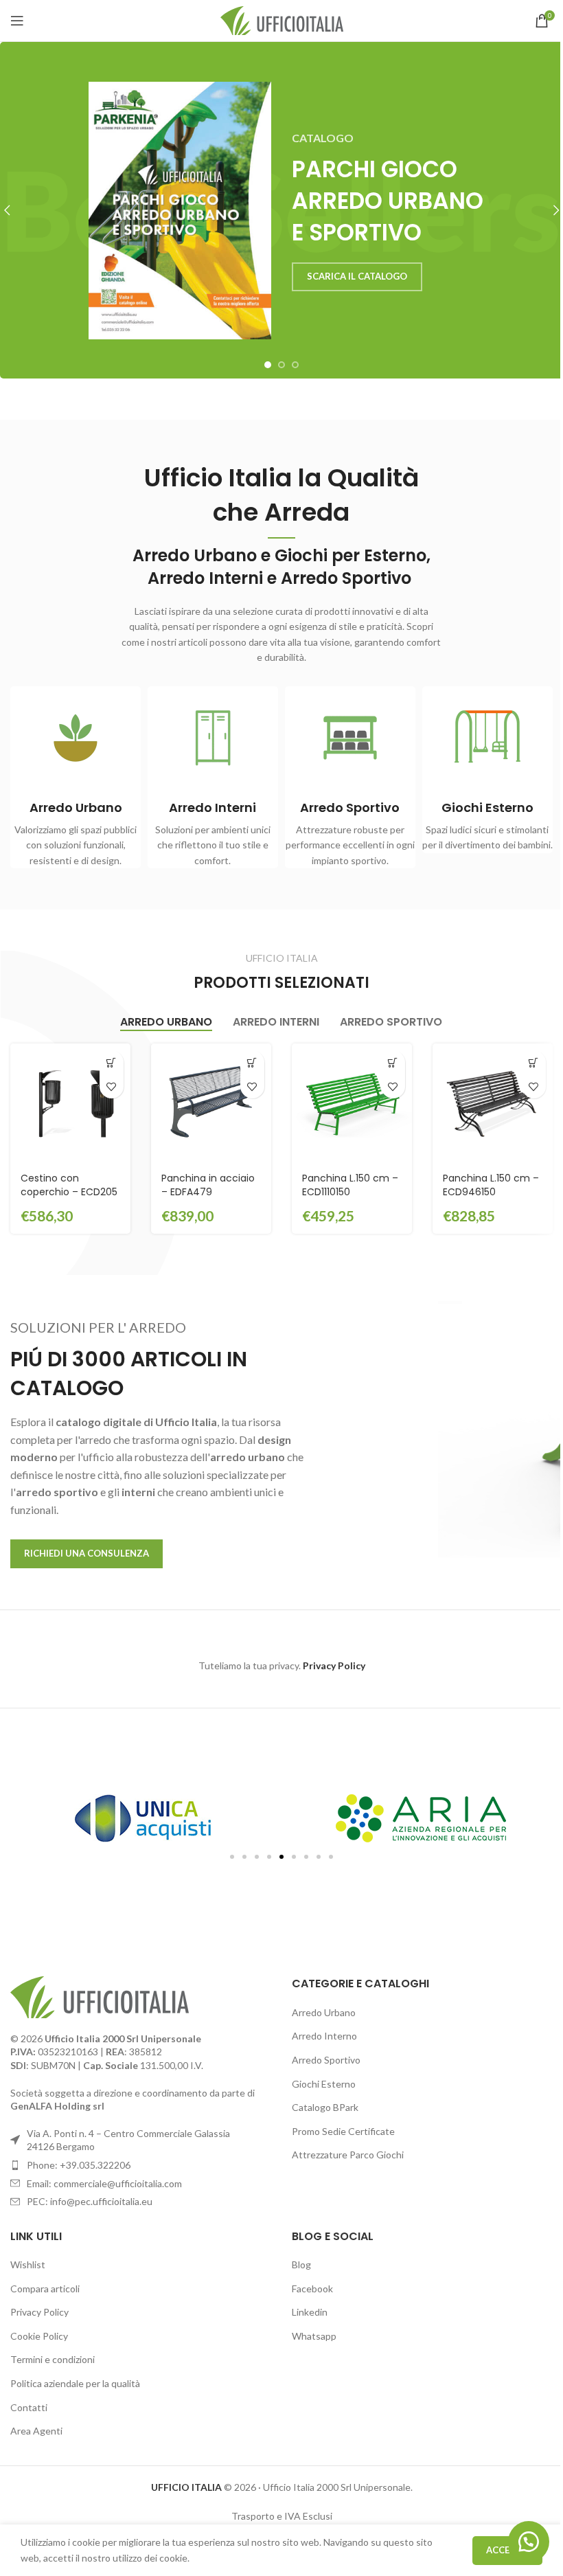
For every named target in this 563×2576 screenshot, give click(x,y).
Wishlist (28, 2264)
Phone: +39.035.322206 (79, 2165)
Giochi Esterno (324, 2084)
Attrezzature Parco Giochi (348, 2155)
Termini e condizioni (53, 2359)
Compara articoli (45, 2289)
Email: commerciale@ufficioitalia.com (104, 2183)
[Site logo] (282, 20)
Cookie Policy (39, 2336)
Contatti (29, 2407)
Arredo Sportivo (326, 2060)
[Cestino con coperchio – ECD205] (70, 1104)
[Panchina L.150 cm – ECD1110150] (352, 1104)
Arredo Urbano (324, 2012)
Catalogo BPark (325, 2107)
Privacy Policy (39, 2312)
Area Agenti (36, 2431)
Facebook (312, 2289)
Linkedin (310, 2312)
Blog (301, 2264)
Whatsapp (314, 2336)
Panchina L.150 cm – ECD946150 (491, 1185)
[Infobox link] (76, 778)
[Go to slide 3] (295, 365)
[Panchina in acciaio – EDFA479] (211, 1104)
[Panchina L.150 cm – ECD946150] (493, 1104)
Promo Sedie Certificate (343, 2131)
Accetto (507, 2550)
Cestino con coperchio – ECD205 (69, 1185)
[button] (112, 1062)
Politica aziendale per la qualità (75, 2383)
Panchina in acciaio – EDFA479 (208, 1185)
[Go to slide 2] (281, 365)
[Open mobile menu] (17, 21)
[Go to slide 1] (268, 365)
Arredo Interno (324, 2036)
